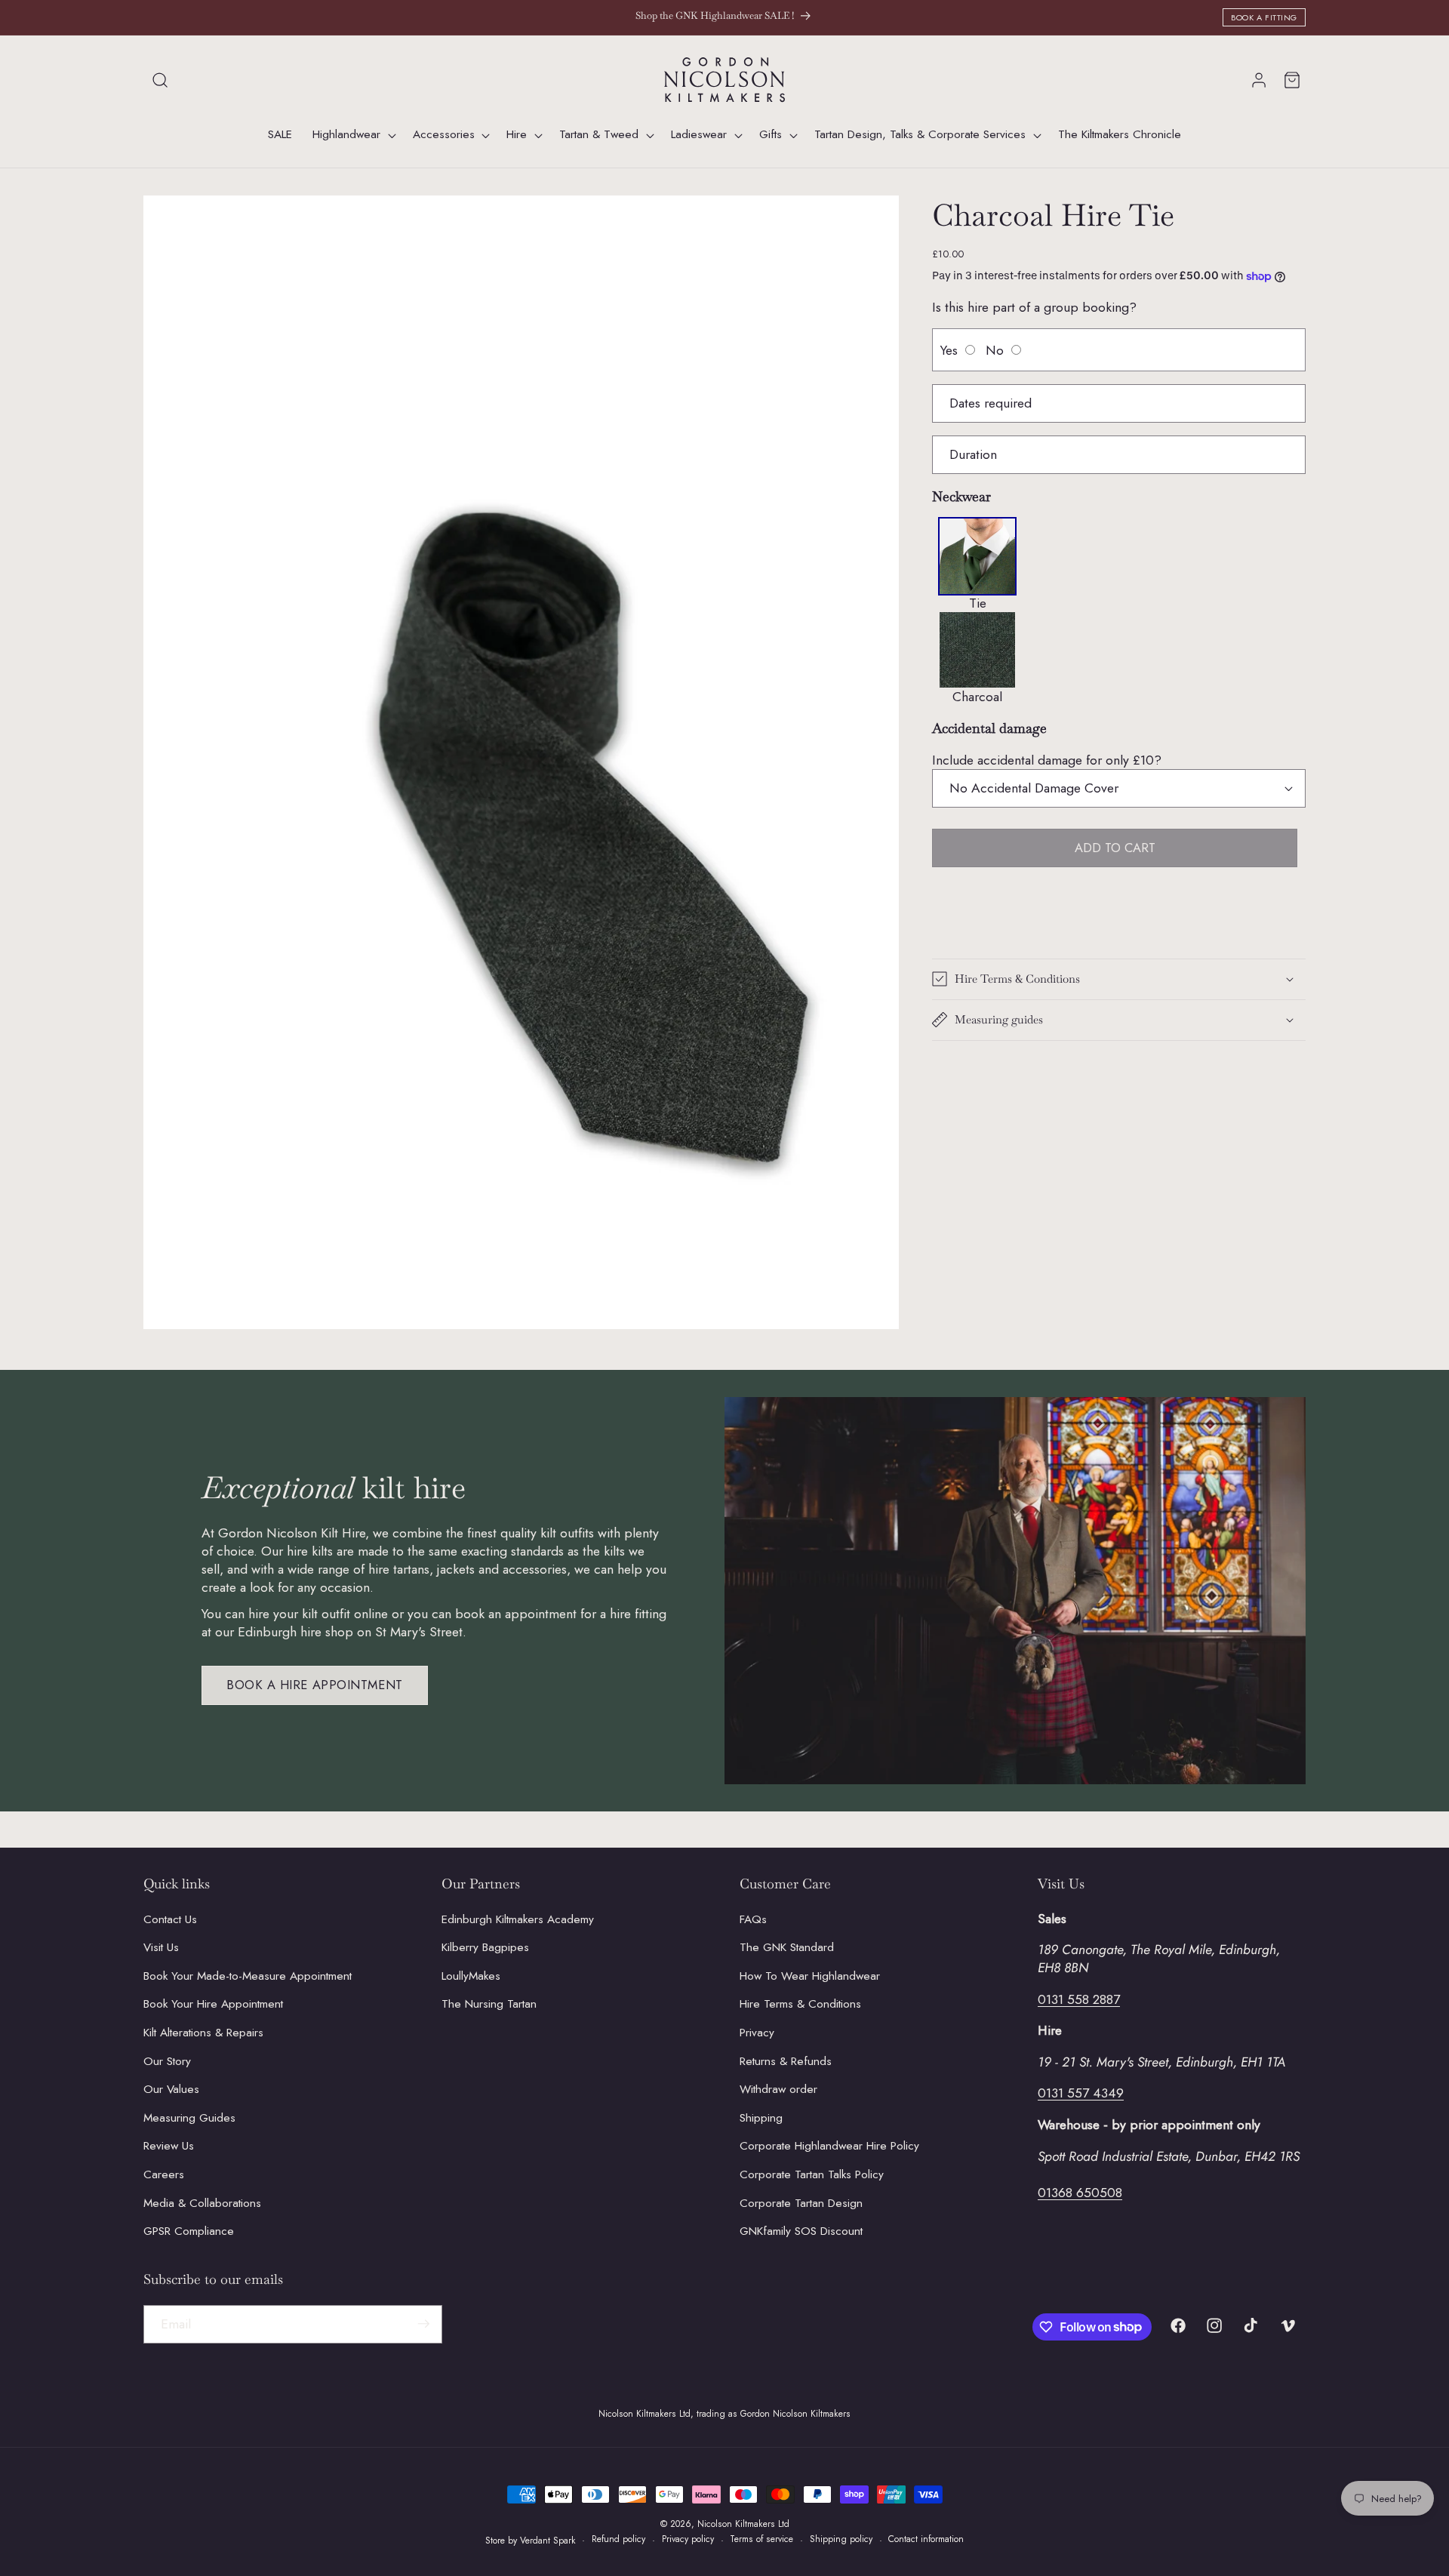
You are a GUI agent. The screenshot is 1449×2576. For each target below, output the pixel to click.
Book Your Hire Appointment (213, 2004)
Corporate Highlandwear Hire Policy (829, 2146)
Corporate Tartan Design (801, 2202)
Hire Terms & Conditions (800, 2004)
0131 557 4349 (1081, 2093)
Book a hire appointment (315, 1685)
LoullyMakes (471, 1975)
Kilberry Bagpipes (485, 1947)
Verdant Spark (548, 2541)
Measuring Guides (189, 2118)
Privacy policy (688, 2540)
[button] (160, 80)
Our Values (171, 2089)
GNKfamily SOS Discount (801, 2231)
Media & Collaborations (202, 2202)
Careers (164, 2174)
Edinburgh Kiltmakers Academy (518, 1919)
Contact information (926, 2540)
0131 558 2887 (1079, 1999)
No (995, 350)
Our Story (167, 2060)
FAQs (753, 1919)
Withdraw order (778, 2089)
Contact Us (170, 1919)
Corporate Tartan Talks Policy (812, 2174)
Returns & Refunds (786, 2060)
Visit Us (161, 1947)
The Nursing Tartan (489, 2004)
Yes (949, 350)
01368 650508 (1080, 2192)
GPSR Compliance (189, 2231)
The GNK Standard (787, 1947)
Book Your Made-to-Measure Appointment (248, 1975)
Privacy (757, 2033)
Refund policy (618, 2540)
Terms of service (761, 2540)
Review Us (169, 2146)
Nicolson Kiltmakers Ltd (743, 2524)
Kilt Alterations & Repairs (203, 2033)
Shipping (761, 2118)
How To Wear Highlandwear (810, 1975)
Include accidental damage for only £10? (1047, 760)
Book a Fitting (1264, 17)
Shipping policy (841, 2540)
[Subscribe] (423, 2324)
